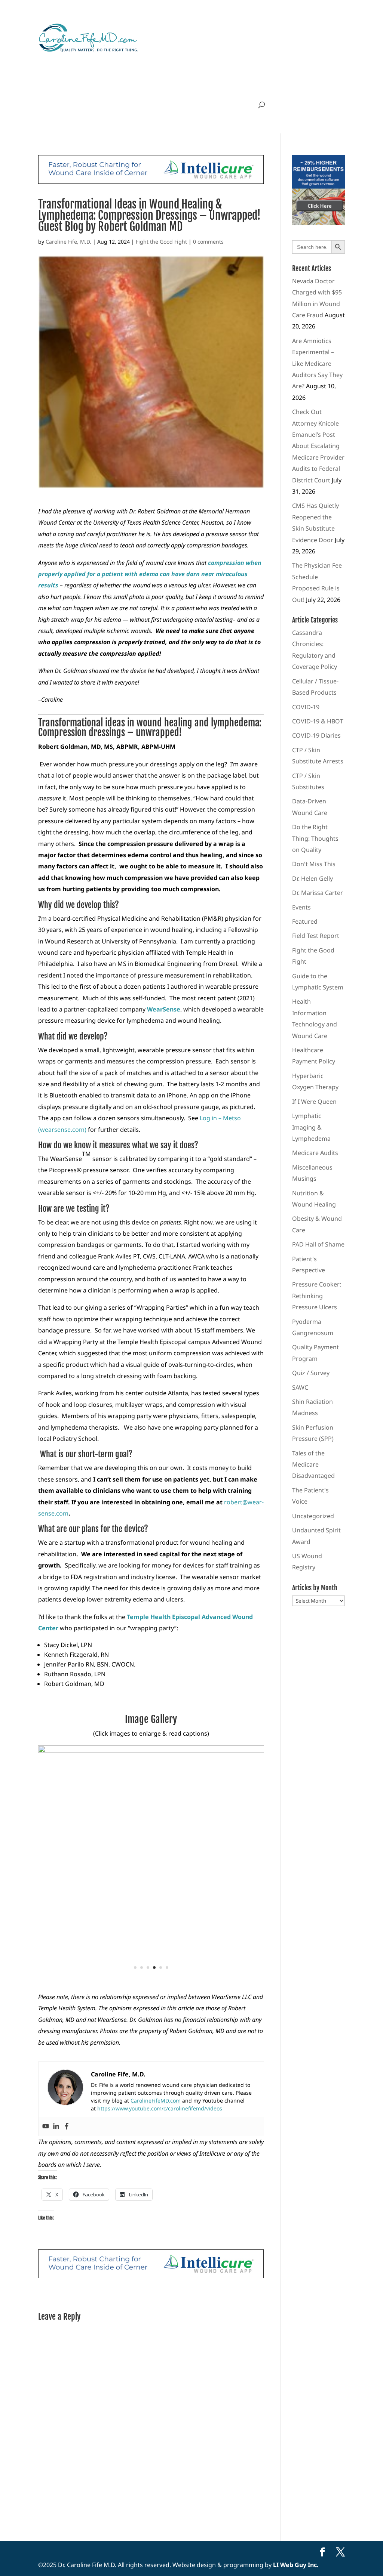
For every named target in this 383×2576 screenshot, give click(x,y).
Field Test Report (316, 936)
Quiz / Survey (311, 1373)
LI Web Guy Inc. (296, 2565)
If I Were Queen (314, 1102)
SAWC (300, 1387)
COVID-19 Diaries (316, 735)
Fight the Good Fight (161, 242)
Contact (213, 105)
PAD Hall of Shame (318, 1244)
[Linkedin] (56, 2126)
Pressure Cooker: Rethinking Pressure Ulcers (317, 1296)
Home (122, 105)
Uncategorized (313, 1516)
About (145, 105)
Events (301, 907)
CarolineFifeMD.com (156, 2101)
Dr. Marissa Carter (318, 893)
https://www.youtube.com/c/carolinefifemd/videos (160, 2108)
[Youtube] (46, 2126)
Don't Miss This (314, 864)
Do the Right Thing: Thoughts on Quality (315, 838)
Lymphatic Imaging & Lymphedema (311, 1127)
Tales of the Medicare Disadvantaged (313, 1465)
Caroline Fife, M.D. (68, 242)
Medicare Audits (315, 1153)
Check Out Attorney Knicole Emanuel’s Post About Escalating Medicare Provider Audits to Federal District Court (318, 446)
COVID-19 (306, 707)
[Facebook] (67, 2126)
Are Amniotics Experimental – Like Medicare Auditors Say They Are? (317, 364)
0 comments (208, 242)
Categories (174, 105)
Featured (305, 921)
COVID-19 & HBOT (318, 721)
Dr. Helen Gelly (312, 878)
